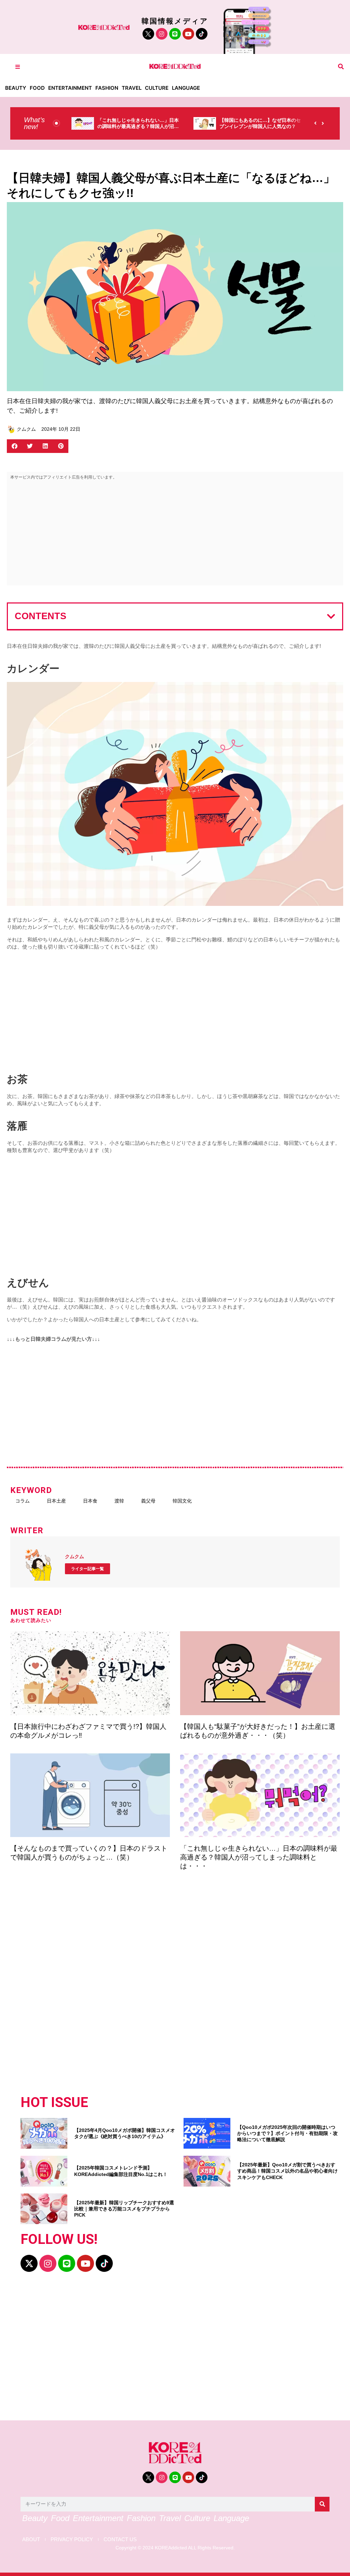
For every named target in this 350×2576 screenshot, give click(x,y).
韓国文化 (182, 1501)
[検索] (322, 2504)
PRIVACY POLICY (72, 2539)
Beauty (16, 88)
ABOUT (31, 2539)
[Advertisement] (175, 534)
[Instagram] (162, 34)
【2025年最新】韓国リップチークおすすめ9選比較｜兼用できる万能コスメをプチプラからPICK (124, 2209)
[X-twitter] (29, 2263)
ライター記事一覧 (87, 1569)
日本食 (90, 1501)
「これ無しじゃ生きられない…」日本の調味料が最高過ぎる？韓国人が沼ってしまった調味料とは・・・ (259, 1857)
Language (186, 88)
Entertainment (70, 88)
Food (37, 88)
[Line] (175, 34)
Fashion (107, 88)
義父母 (148, 1501)
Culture (157, 88)
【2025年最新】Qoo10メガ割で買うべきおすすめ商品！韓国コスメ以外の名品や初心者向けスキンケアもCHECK (287, 2171)
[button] (341, 67)
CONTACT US (120, 2539)
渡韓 (119, 1501)
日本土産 (56, 1501)
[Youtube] (188, 34)
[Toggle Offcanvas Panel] (18, 67)
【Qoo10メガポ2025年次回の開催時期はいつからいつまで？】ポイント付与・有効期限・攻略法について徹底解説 (287, 2133)
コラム (23, 1501)
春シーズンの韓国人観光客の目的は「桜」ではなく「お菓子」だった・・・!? (258, 126)
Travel (132, 88)
